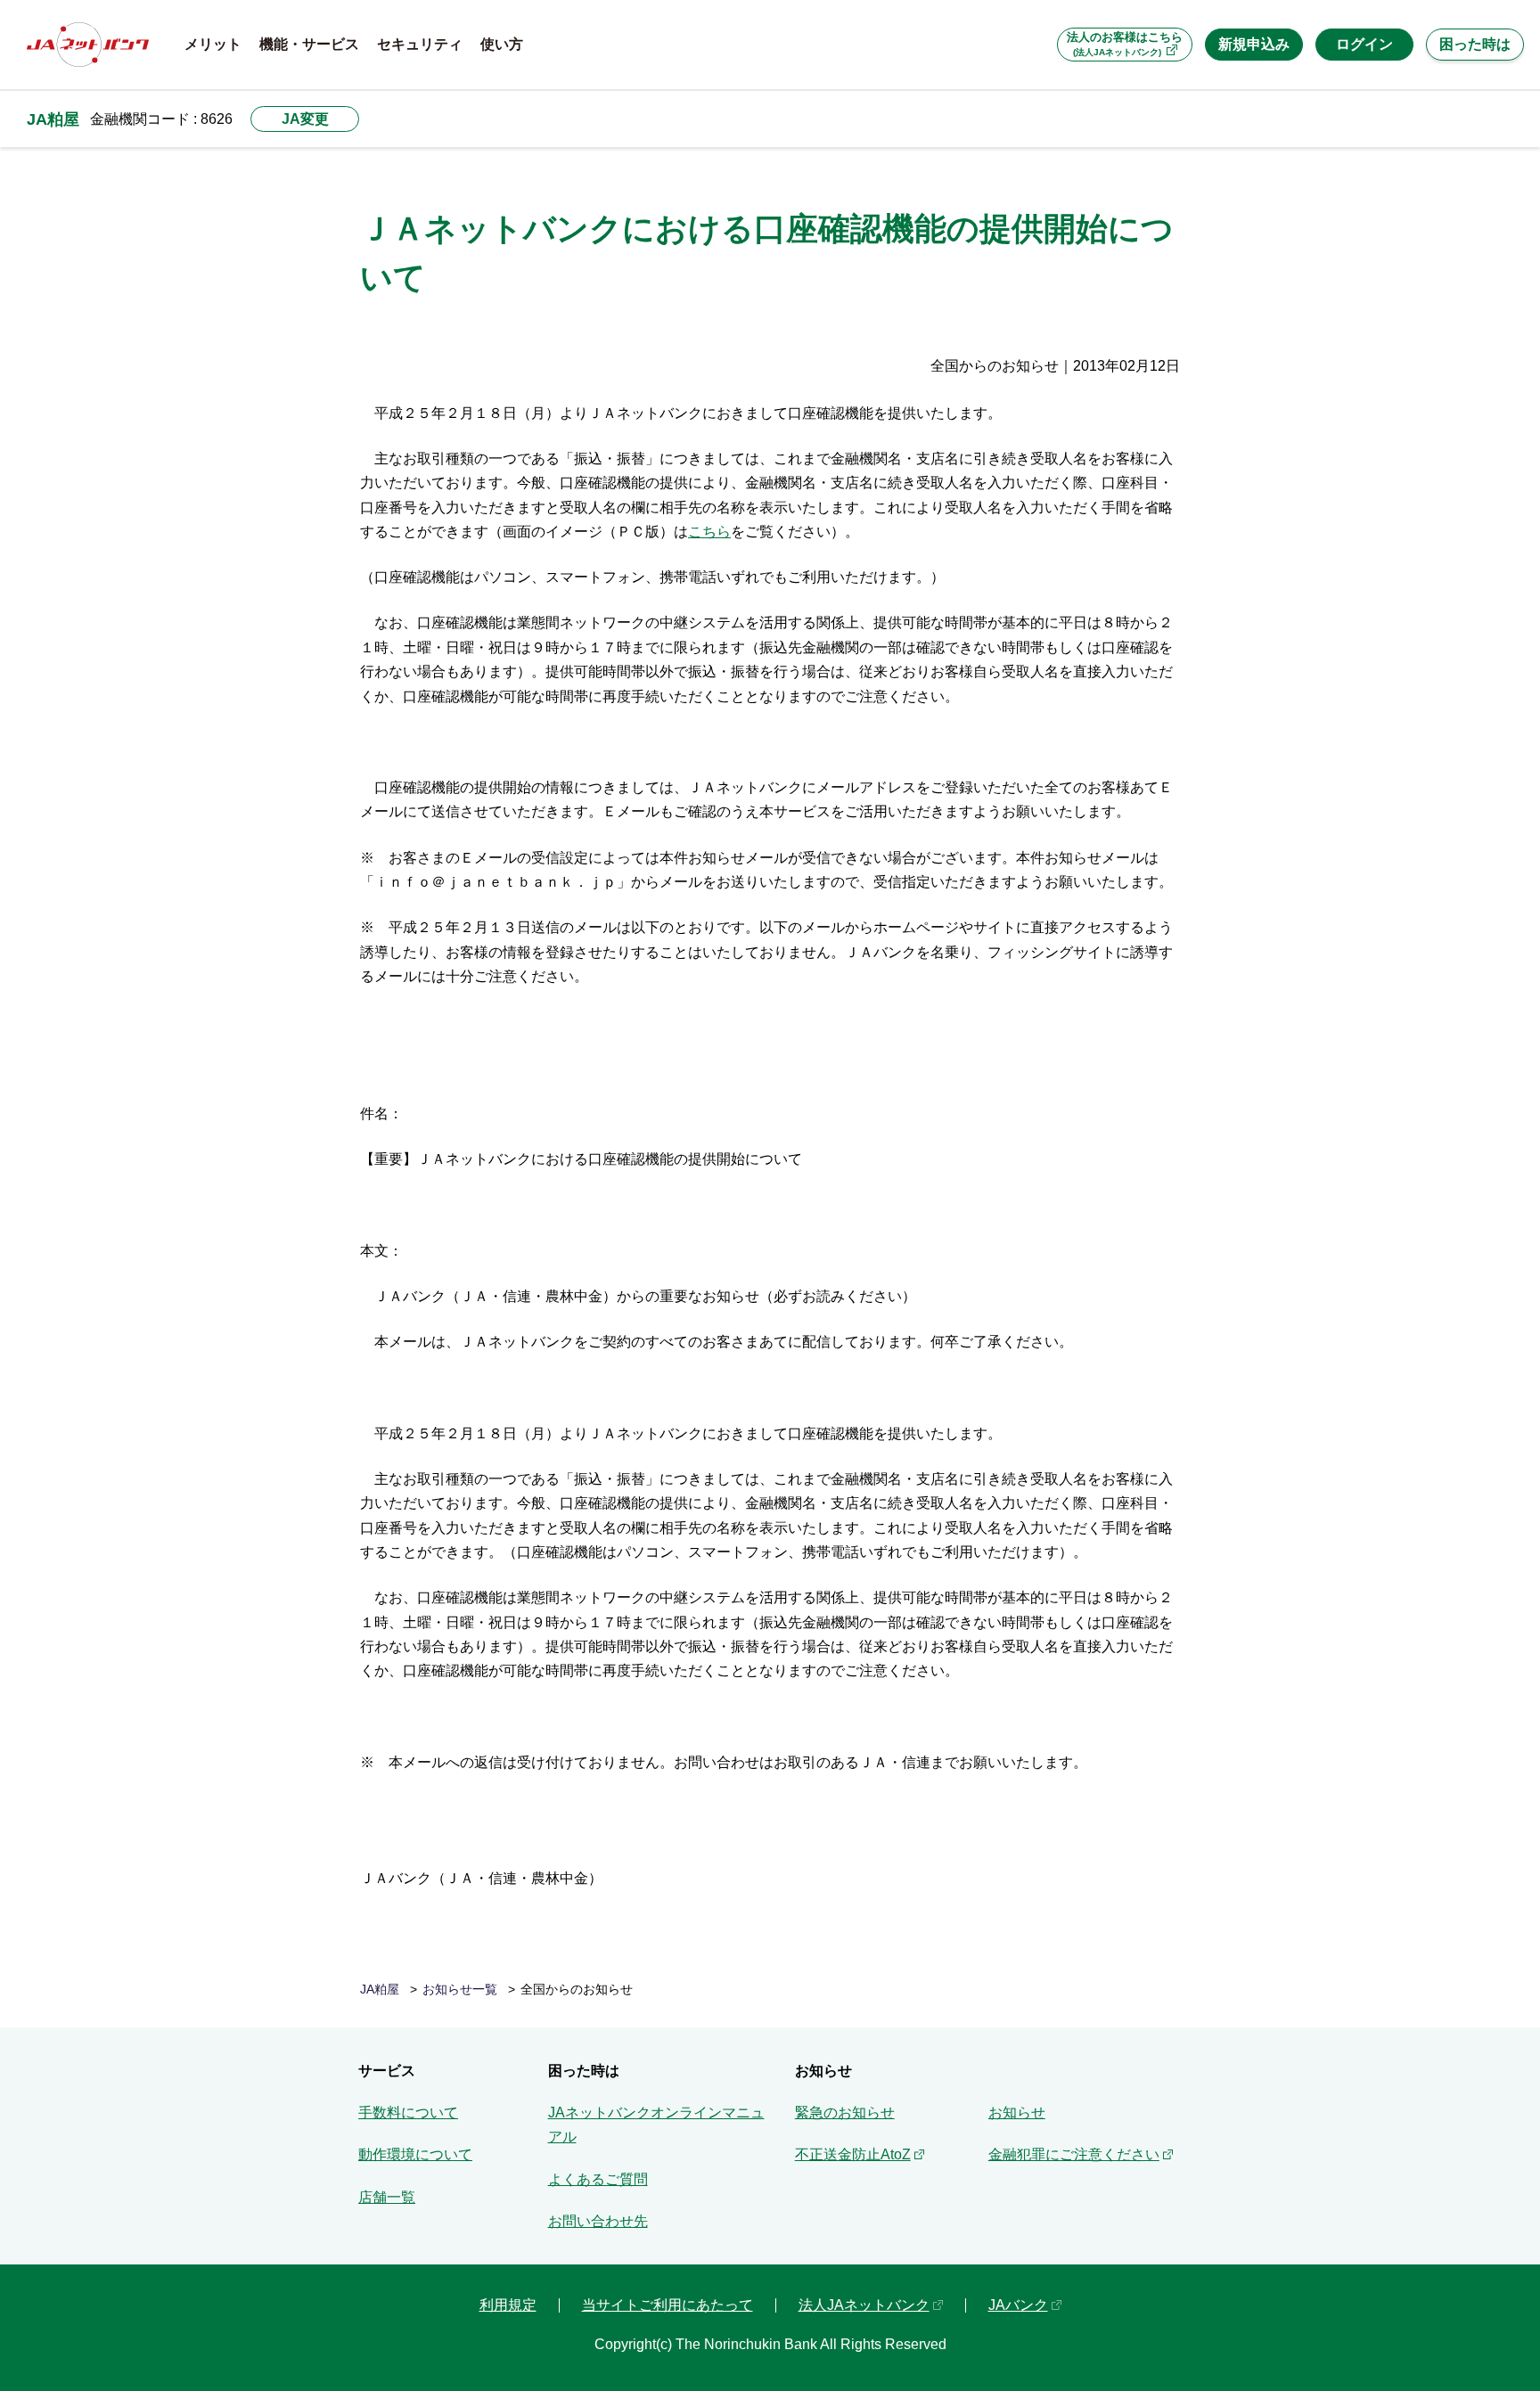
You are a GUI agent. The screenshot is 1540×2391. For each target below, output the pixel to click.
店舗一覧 (387, 2197)
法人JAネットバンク (864, 2305)
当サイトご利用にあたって (668, 2305)
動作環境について (415, 2154)
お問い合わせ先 (598, 2221)
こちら (709, 532)
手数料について (408, 2113)
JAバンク (1018, 2305)
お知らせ (1017, 2113)
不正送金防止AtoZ (853, 2154)
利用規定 (508, 2305)
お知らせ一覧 (460, 1990)
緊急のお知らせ (845, 2113)
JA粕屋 (53, 119)
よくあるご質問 (598, 2179)
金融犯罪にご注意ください (1074, 2154)
